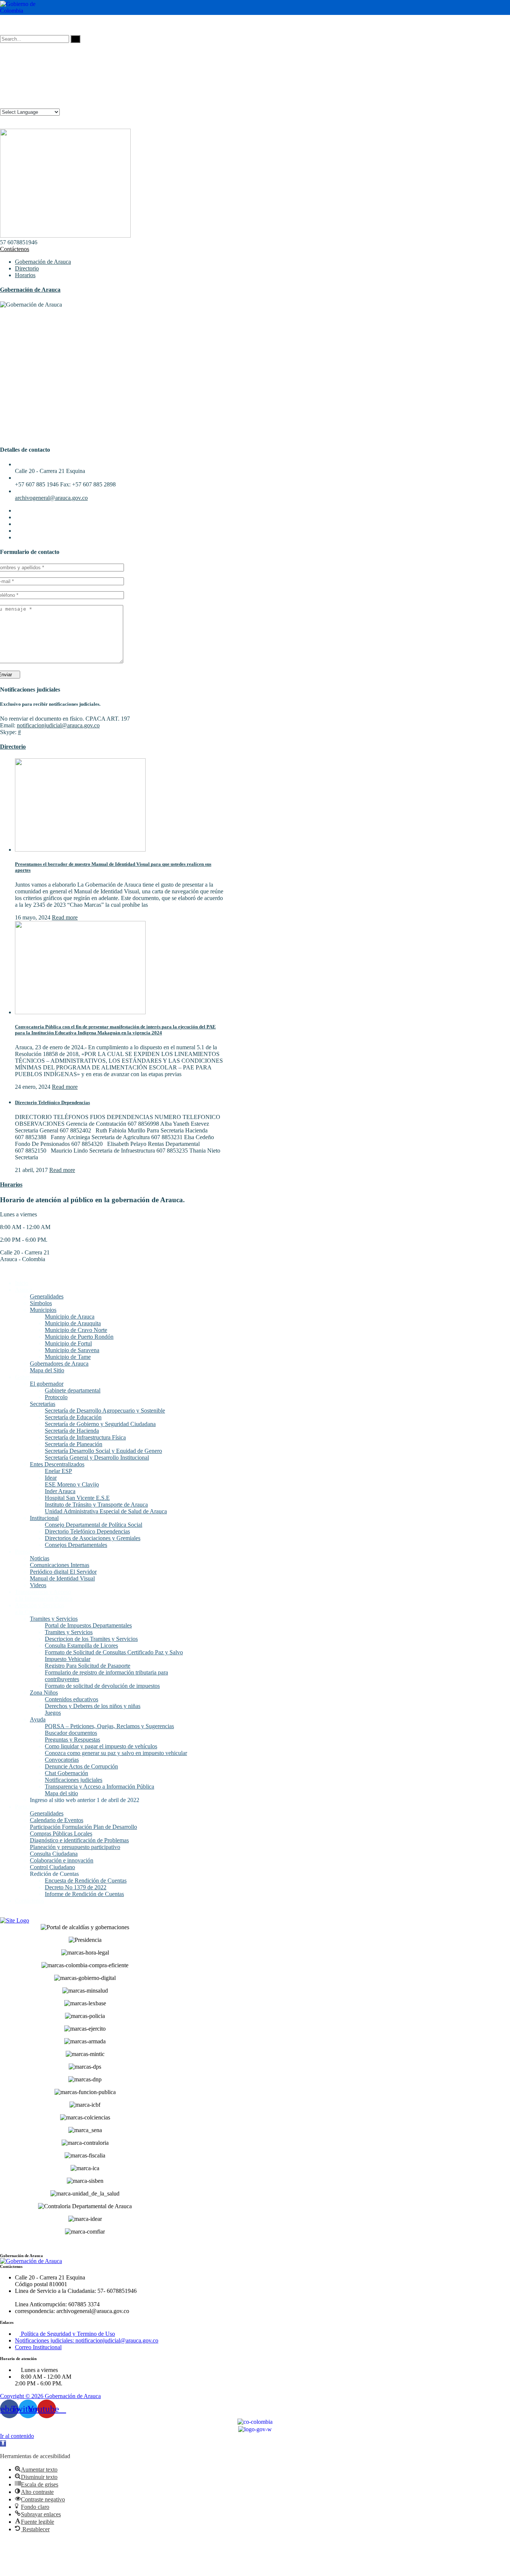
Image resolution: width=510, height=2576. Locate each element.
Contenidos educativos (71, 1699)
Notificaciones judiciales (74, 1780)
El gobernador (47, 1384)
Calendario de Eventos (57, 1820)
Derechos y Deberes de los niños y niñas (93, 1706)
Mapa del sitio (61, 1793)
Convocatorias (62, 1760)
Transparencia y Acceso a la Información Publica (44, 1595)
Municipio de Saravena (72, 1350)
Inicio (22, 1283)
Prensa (23, 1552)
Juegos (53, 1713)
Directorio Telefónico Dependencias (52, 1102)
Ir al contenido (17, 2436)
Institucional (44, 1518)
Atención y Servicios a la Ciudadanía (40, 1609)
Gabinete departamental (73, 1390)
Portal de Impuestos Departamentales (88, 1625)
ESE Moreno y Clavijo (72, 1484)
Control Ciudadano (52, 1867)
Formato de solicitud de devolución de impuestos (102, 1686)
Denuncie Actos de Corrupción (81, 1766)
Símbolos (41, 1303)
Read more (65, 917)
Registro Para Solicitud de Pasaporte (88, 1666)
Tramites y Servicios (54, 1619)
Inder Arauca (60, 1491)
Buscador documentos (71, 1733)
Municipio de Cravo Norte (76, 1330)
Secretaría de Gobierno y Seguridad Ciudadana (100, 1424)
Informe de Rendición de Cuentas (84, 1894)
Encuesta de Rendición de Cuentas (86, 1881)
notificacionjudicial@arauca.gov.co (58, 725)
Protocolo (56, 1397)
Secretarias (43, 1404)
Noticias (40, 1558)
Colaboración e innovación (62, 1860)
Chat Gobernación (66, 1773)
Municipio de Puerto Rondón (79, 1337)
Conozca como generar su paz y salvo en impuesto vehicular (116, 1753)
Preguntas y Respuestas (72, 1740)
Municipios (43, 1310)
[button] (3, 2443)
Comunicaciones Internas (60, 1565)
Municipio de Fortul (68, 1343)
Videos (38, 1585)
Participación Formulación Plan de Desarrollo (83, 1827)
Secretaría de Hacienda (72, 1431)
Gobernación (30, 1377)
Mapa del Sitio (47, 1370)
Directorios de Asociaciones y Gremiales (93, 1538)
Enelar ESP (58, 1471)
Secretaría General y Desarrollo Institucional (97, 1458)
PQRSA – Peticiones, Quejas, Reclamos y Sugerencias (109, 1726)
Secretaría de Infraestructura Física (85, 1437)
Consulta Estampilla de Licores (81, 1646)
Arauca (24, 1290)
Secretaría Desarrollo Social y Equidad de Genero (103, 1451)
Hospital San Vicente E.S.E (77, 1498)
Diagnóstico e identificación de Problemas (79, 1840)
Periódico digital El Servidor (63, 1572)
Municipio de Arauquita (73, 1323)
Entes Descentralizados (57, 1464)
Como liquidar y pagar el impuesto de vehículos (101, 1746)
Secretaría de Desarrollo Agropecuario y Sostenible (105, 1411)
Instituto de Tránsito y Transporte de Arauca (96, 1505)
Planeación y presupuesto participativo (75, 1847)
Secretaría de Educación (73, 1417)
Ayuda (38, 1719)
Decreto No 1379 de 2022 (76, 1887)
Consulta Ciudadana (54, 1854)
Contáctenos (15, 249)
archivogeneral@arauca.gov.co (51, 498)
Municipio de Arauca (70, 1317)
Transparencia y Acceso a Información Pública (99, 1787)
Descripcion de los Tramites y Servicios (91, 1639)
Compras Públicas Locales (61, 1834)
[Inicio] (15, 1920)
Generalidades (47, 1296)
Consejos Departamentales (76, 1545)
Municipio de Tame (68, 1357)
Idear (51, 1478)
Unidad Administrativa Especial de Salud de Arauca (106, 1511)
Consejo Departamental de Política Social (94, 1525)
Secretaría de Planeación (74, 1444)
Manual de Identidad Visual (62, 1578)
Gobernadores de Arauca (59, 1364)
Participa (25, 1807)
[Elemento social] (3, 25)
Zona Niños (44, 1693)
